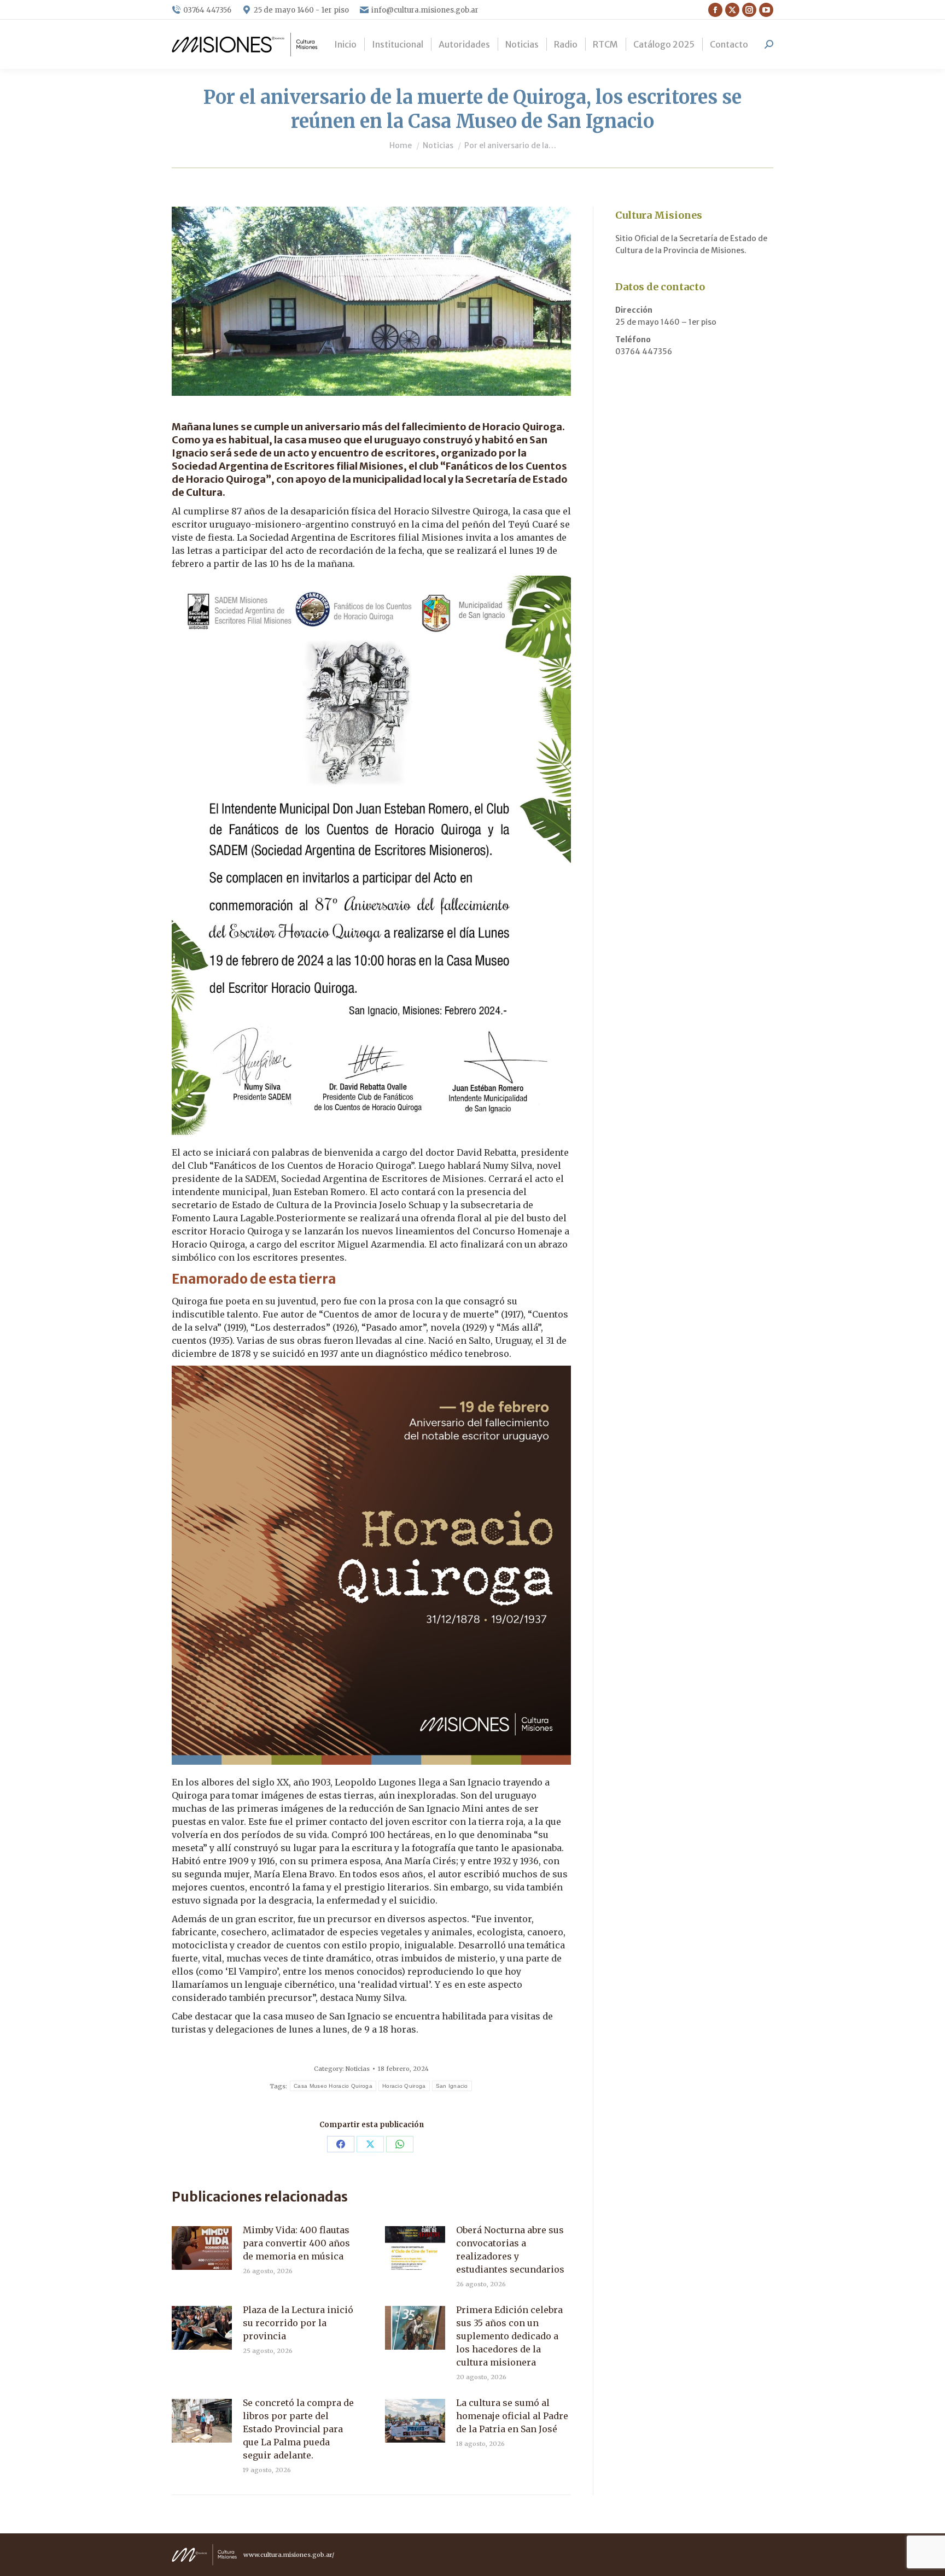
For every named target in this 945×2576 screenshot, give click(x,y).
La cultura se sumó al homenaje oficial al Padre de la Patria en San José (512, 2416)
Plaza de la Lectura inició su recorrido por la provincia (298, 2323)
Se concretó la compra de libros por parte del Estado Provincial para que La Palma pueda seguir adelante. (298, 2429)
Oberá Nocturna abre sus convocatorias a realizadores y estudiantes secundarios (510, 2250)
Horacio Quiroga (404, 2086)
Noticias (358, 2069)
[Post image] (202, 2248)
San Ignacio (452, 2086)
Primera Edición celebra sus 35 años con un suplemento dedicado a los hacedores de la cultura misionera (509, 2336)
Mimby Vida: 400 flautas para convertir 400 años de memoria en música (296, 2243)
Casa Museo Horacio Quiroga (333, 2086)
